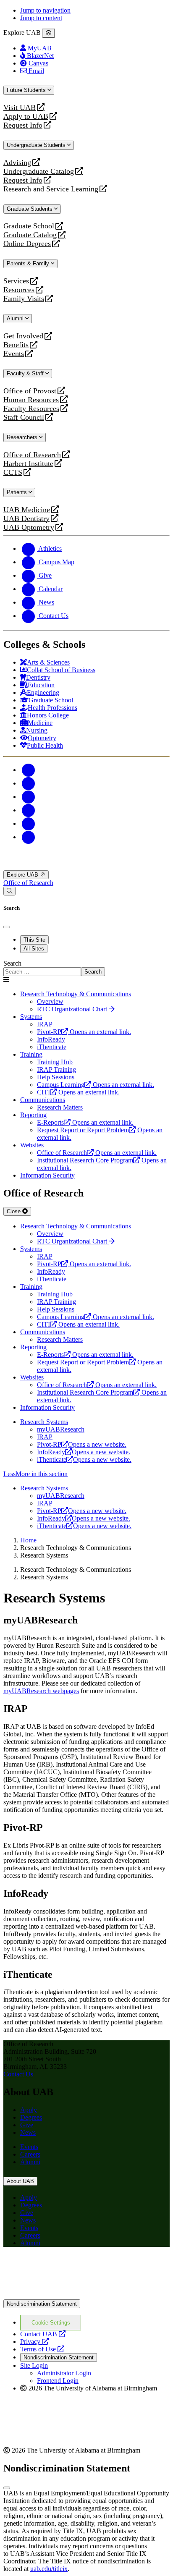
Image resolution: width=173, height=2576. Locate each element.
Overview (50, 1001)
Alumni (16, 318)
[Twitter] (29, 783)
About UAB (20, 2181)
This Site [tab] (34, 940)
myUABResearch (61, 1429)
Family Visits (24, 299)
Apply (29, 2110)
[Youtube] (29, 810)
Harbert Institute (28, 464)
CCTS (15, 473)
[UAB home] (86, 866)
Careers (30, 2154)
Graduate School (29, 226)
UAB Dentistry (26, 519)
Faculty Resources (31, 409)
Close (14, 1211)
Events (15, 354)
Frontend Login (58, 2381)
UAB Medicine (27, 510)
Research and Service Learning (51, 189)
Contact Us (18, 2074)
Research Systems (44, 1422)
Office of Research (32, 455)
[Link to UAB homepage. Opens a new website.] (77, 2267)
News (28, 2132)
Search (12, 963)
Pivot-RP (82, 1444)
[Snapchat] (29, 823)
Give (27, 2125)
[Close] (48, 33)
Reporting (33, 1115)
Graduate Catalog (30, 235)
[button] (86, 1474)
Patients (18, 492)
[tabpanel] (86, 968)
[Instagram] (29, 797)
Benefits (16, 345)
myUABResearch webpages (41, 1691)
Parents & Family (29, 263)
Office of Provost (30, 391)
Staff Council (24, 418)
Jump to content (41, 18)
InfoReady (84, 1452)
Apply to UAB (26, 116)
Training (31, 1054)
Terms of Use (42, 2349)
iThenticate (84, 1459)
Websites (32, 1145)
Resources (19, 290)
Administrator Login (64, 2373)
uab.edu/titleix (49, 2569)
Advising (17, 163)
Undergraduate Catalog (39, 171)
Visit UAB (20, 108)
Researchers (23, 437)
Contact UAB (43, 2334)
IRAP (45, 1437)
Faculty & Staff (26, 373)
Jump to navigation (45, 10)
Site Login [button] (34, 2365)
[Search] (9, 891)
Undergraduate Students (37, 145)
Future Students (27, 90)
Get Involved (23, 336)
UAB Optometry (29, 528)
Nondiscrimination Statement (42, 2304)
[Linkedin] (29, 837)
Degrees (31, 2117)
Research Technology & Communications (76, 994)
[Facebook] (29, 770)
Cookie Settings (51, 2323)
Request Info (23, 125)
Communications (43, 1100)
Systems (31, 1017)
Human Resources (31, 400)
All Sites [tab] (34, 949)
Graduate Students (30, 209)
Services (16, 281)
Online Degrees (27, 244)
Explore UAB (23, 875)
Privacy (34, 2342)
